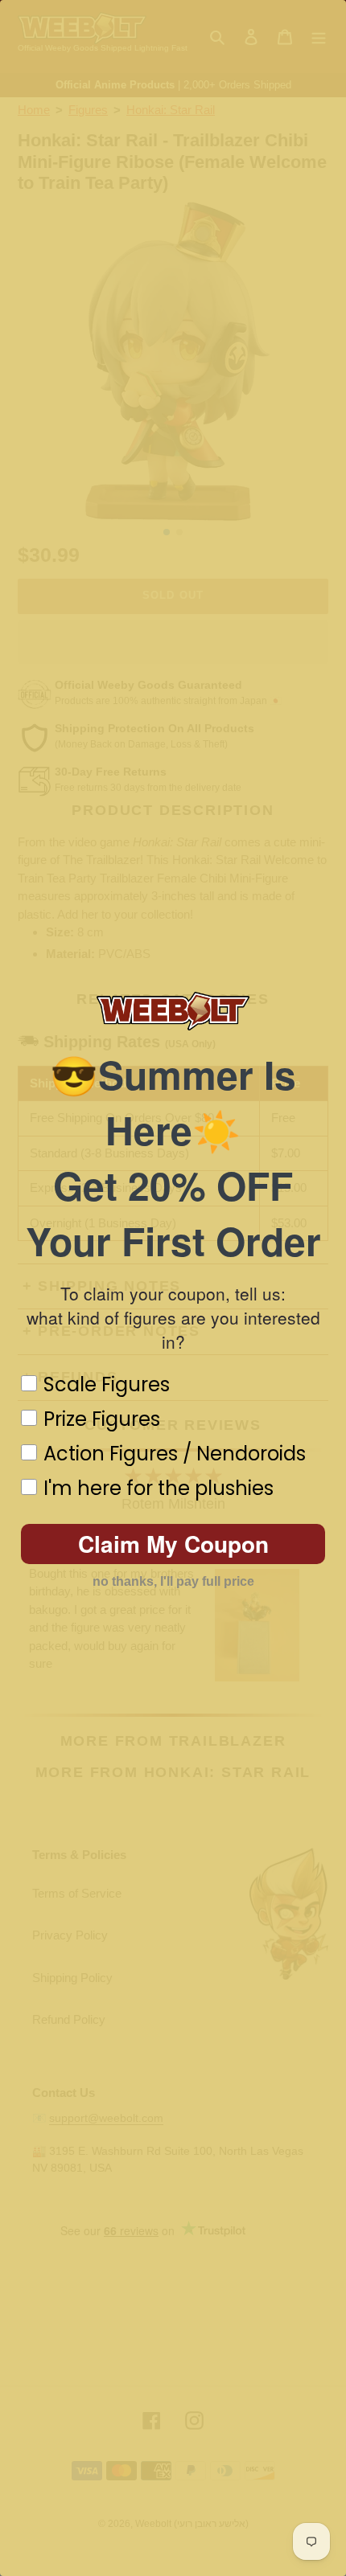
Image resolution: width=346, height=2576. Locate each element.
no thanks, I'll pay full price (173, 1581)
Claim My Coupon (173, 1544)
